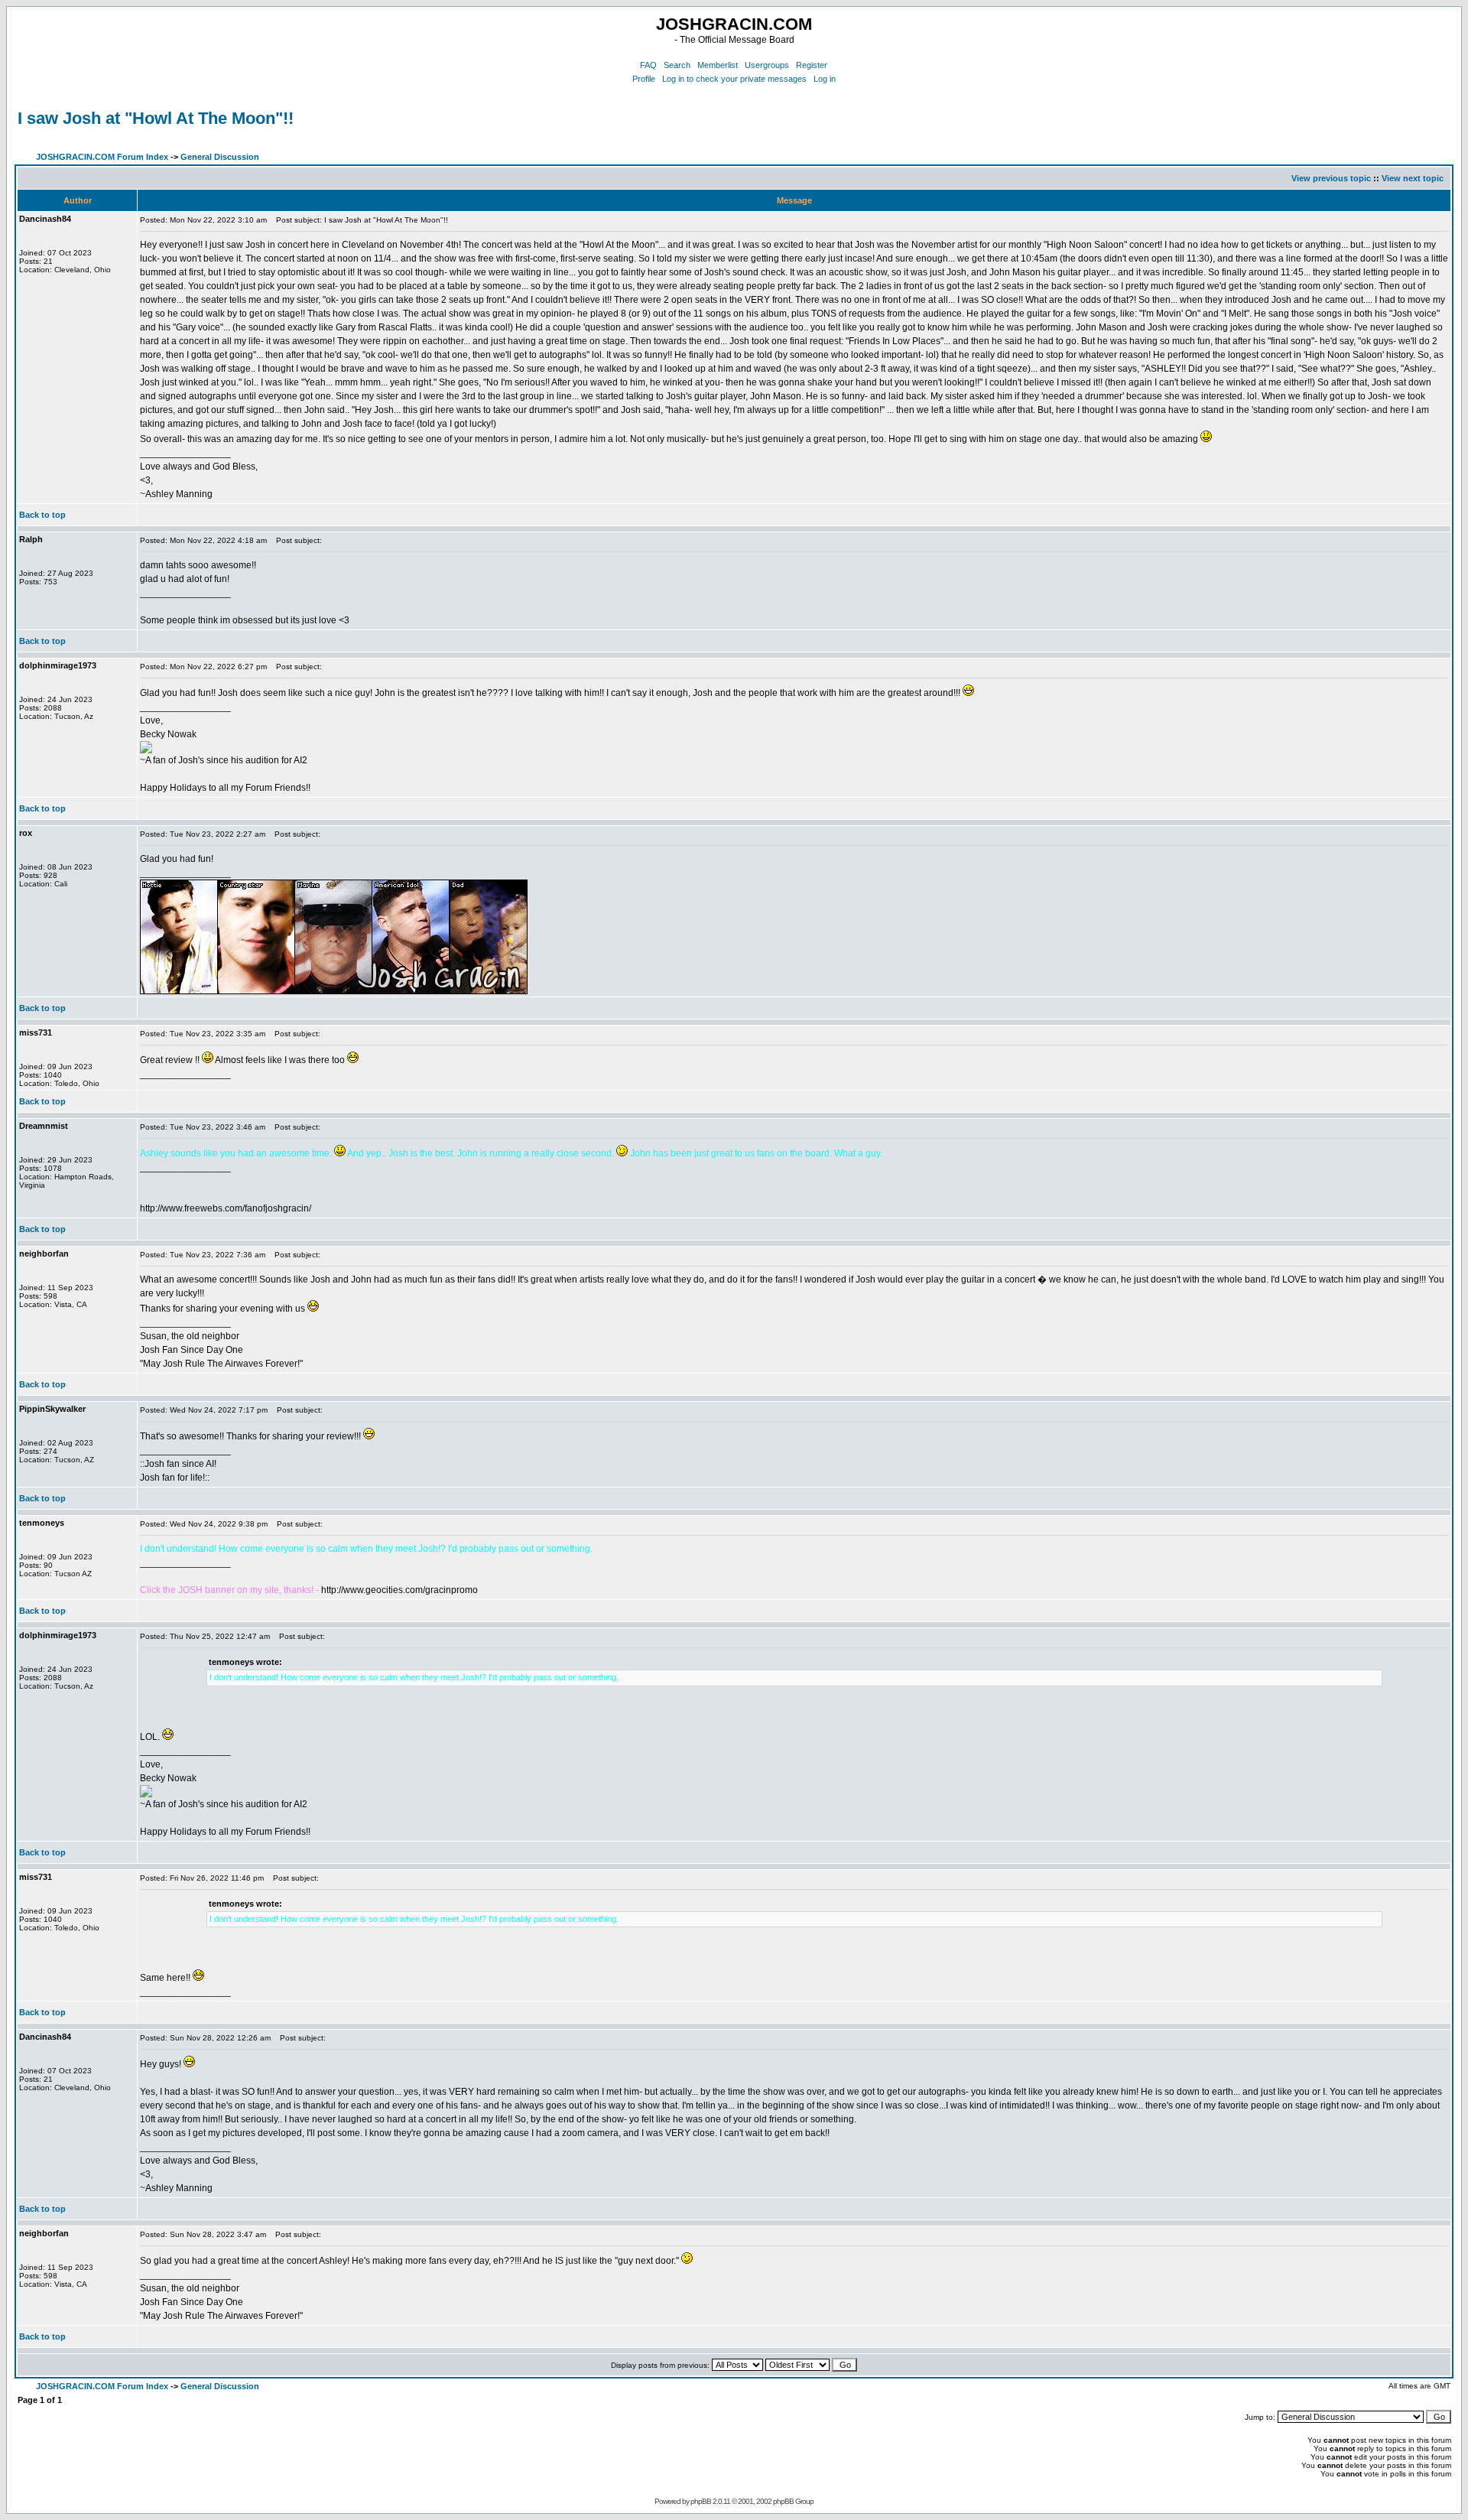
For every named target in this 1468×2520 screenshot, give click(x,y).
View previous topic (1331, 178)
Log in (825, 79)
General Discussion (220, 157)
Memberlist (718, 65)
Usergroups (767, 65)
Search (677, 65)
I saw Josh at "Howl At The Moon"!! (156, 118)
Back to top (42, 515)
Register (812, 65)
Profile (644, 79)
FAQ (648, 65)
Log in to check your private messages (734, 79)
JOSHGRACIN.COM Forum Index (102, 157)
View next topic (1413, 178)
